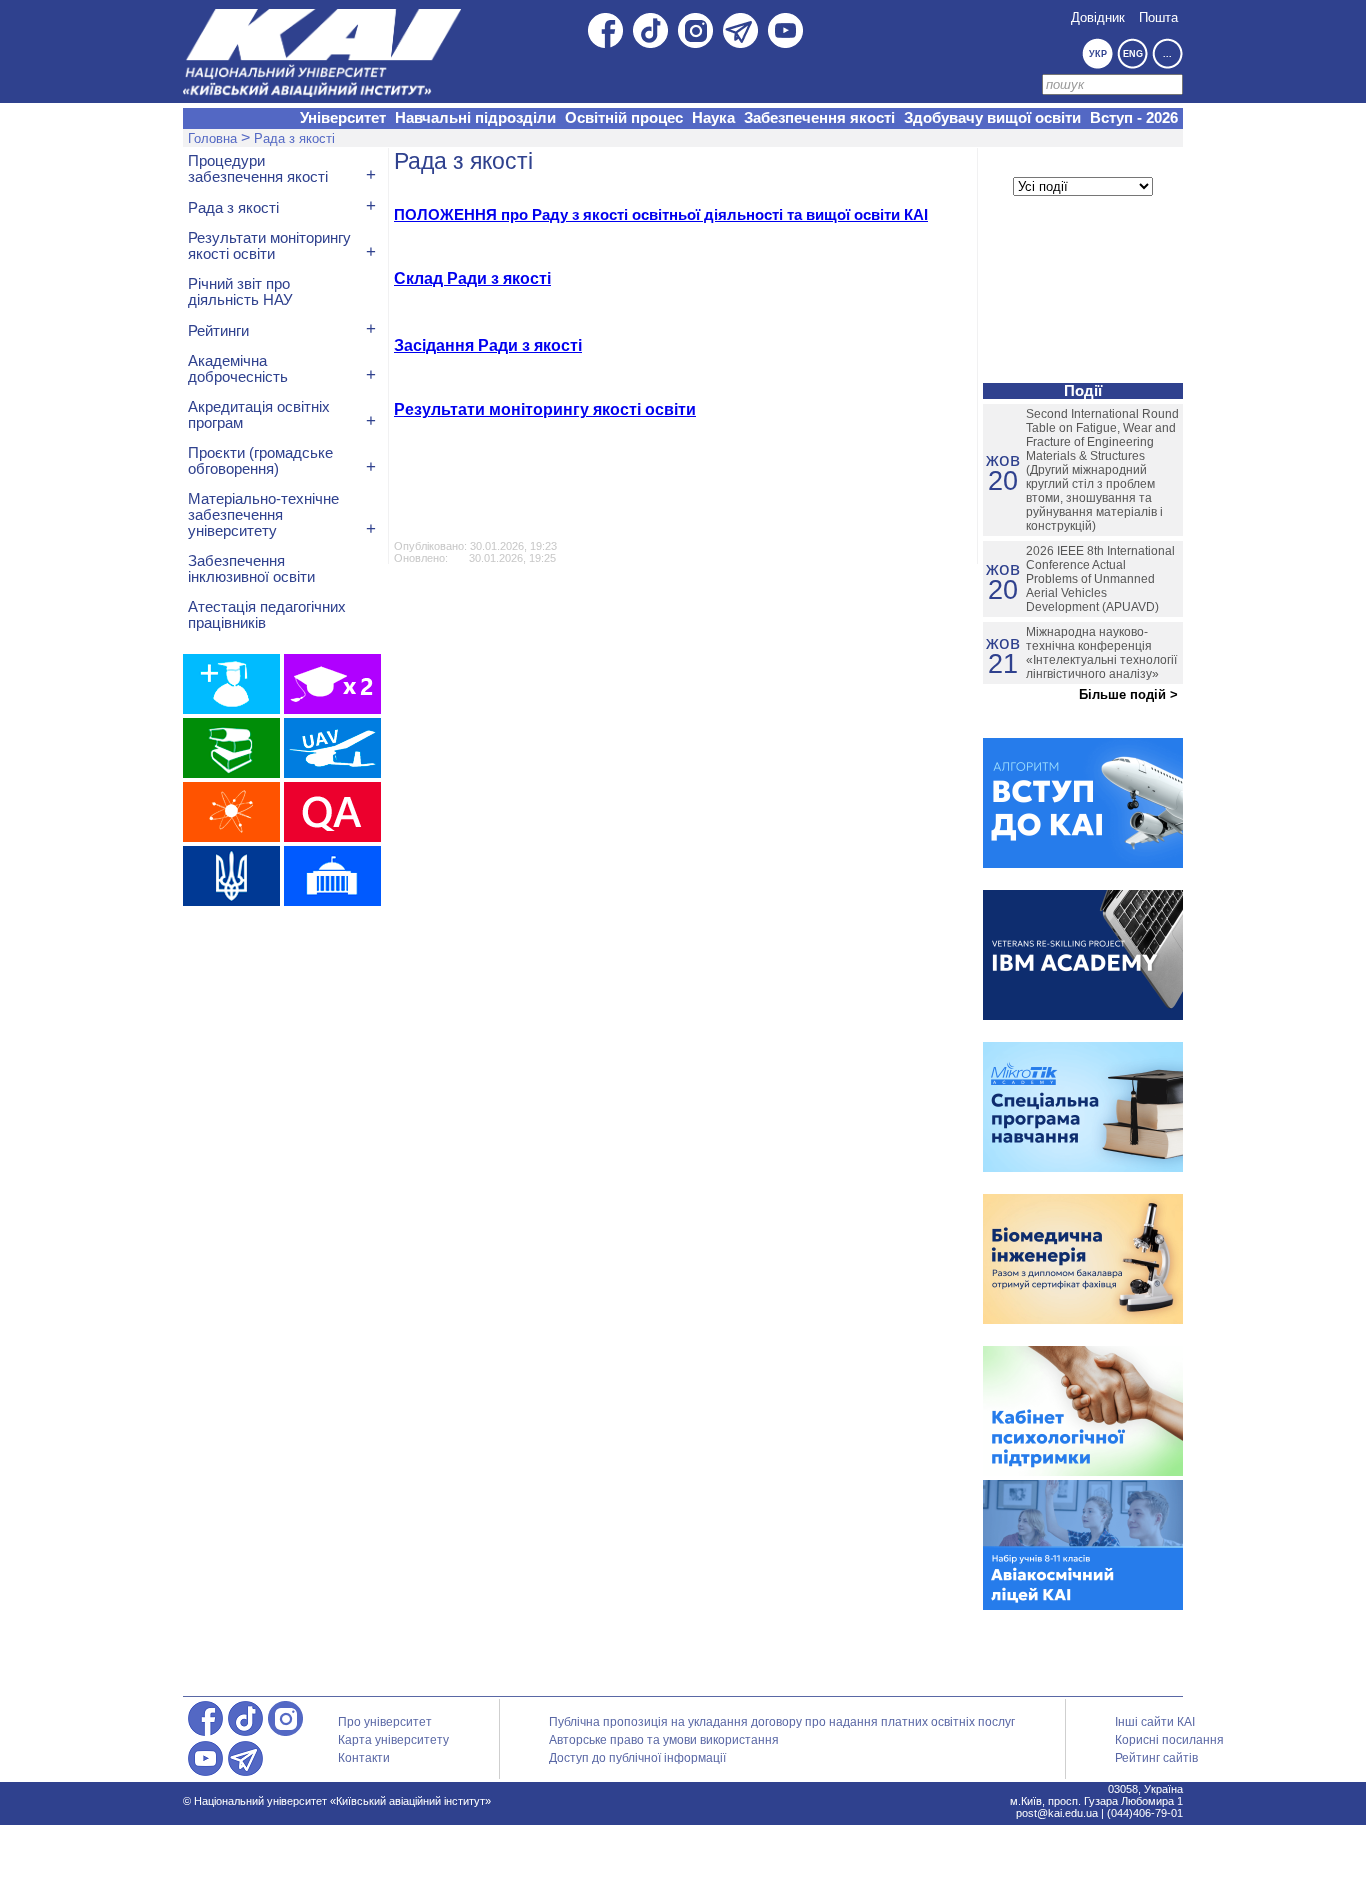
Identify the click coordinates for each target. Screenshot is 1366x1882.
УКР (1098, 54)
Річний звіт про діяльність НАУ (240, 292)
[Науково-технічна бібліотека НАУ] (231, 748)
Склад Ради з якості (472, 278)
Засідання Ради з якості (488, 345)
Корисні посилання (1169, 1740)
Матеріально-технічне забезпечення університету (263, 515)
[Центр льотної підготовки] (332, 748)
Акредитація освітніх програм (259, 415)
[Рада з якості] (332, 812)
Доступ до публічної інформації (637, 1758)
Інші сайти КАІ (1155, 1722)
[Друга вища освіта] (332, 684)
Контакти (364, 1758)
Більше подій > (1128, 694)
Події (1083, 391)
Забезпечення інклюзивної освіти (251, 569)
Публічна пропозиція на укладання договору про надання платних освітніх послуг (782, 1722)
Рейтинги (218, 331)
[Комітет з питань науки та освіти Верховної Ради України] (332, 876)
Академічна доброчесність (238, 369)
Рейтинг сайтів (1156, 1758)
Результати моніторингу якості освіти (545, 409)
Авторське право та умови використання (664, 1740)
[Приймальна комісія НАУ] (231, 684)
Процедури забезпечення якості (258, 169)
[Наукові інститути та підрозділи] (231, 812)
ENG (1133, 54)
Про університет (385, 1722)
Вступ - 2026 (1134, 118)
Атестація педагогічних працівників (267, 615)
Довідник (1098, 17)
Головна (212, 138)
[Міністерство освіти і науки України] (231, 876)
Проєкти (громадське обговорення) (260, 461)
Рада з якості (294, 138)
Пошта (1158, 17)
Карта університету (393, 1740)
